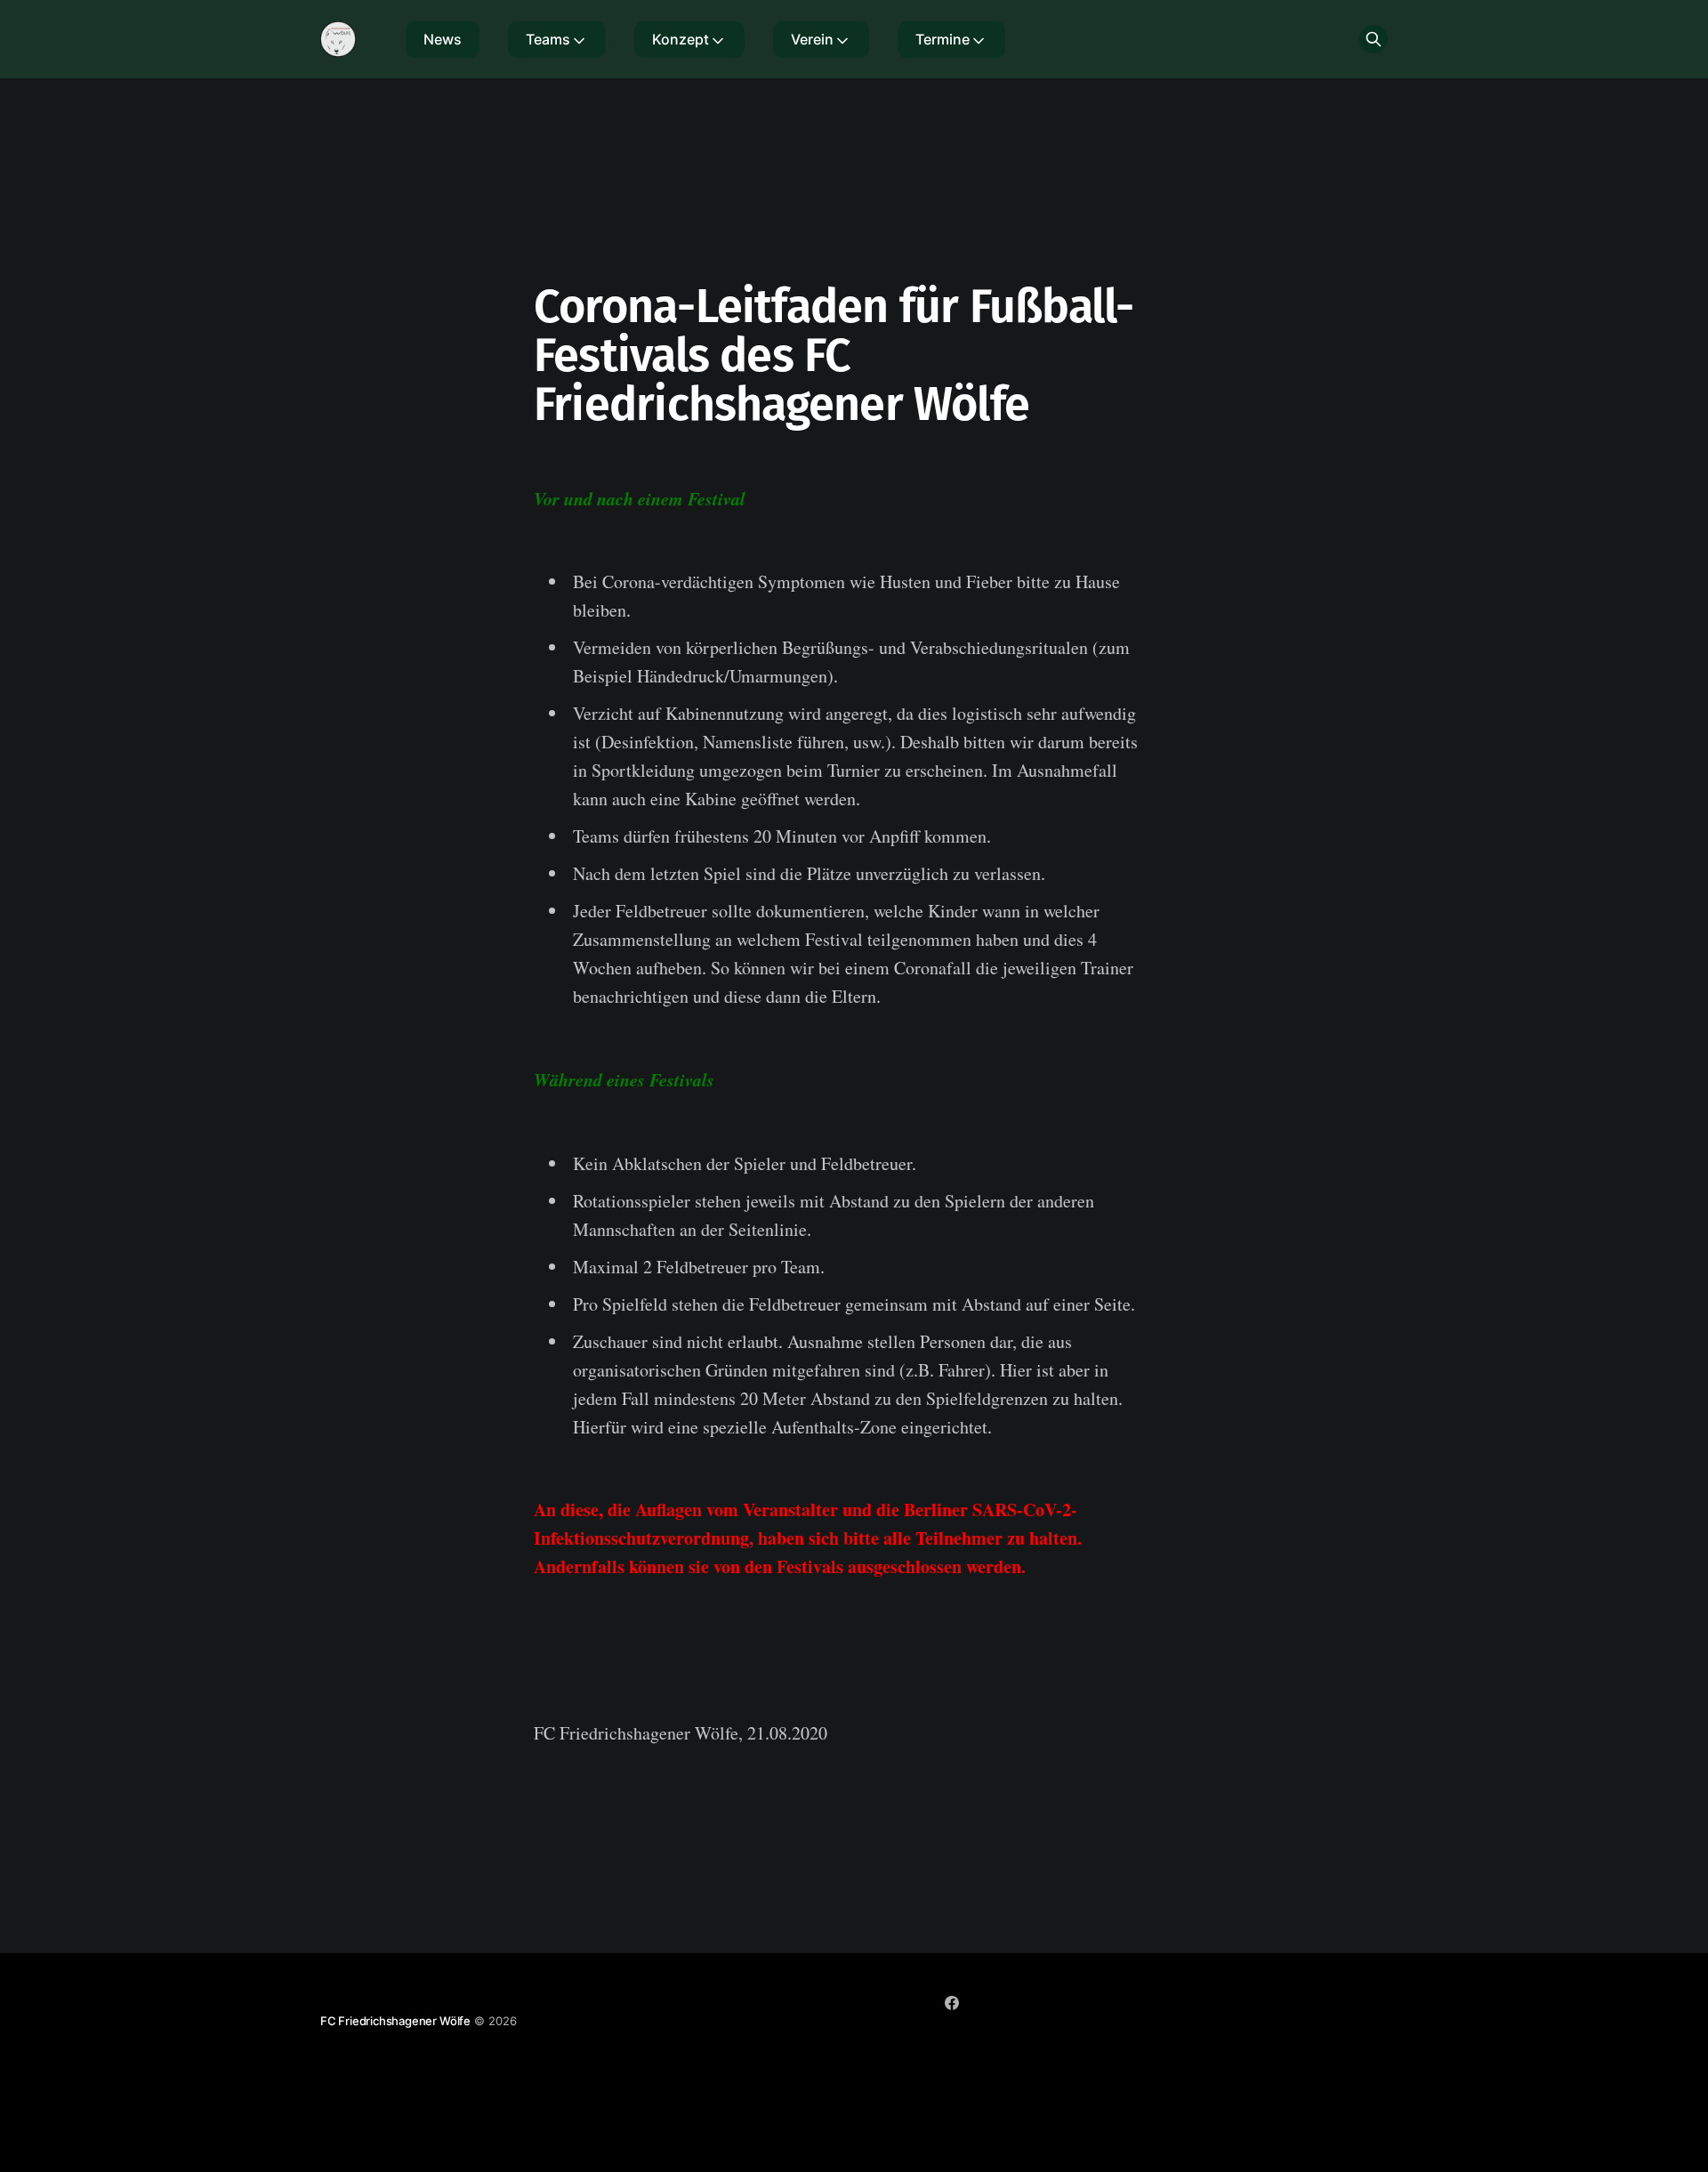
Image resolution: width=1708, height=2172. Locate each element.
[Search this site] (1374, 39)
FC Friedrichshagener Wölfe (395, 2021)
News (443, 39)
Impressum (911, 2036)
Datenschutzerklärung (1022, 2036)
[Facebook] (952, 2003)
